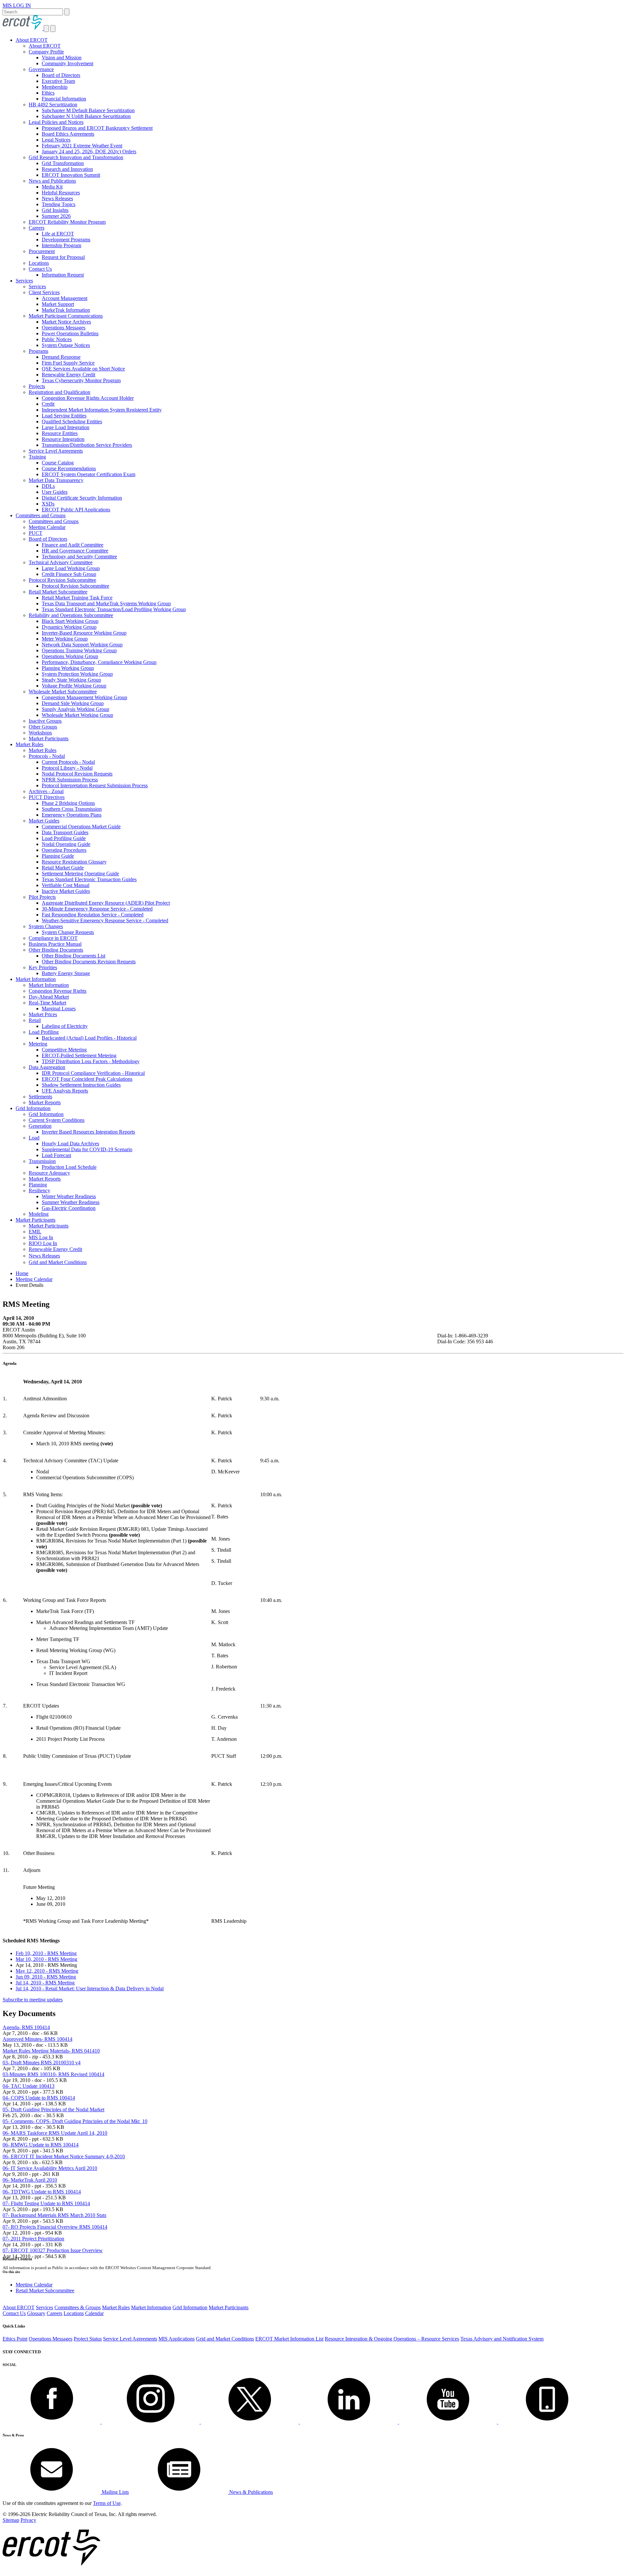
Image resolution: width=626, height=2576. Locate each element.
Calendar (94, 2313)
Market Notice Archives (66, 322)
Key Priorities (43, 967)
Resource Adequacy (49, 1173)
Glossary (36, 2313)
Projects (37, 386)
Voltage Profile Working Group (74, 686)
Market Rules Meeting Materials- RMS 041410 (51, 2051)
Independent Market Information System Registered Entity (102, 410)
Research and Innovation (67, 169)
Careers (37, 228)
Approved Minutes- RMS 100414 (37, 2039)
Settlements (40, 1097)
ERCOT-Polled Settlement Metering (79, 1055)
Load (34, 1138)
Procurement (42, 251)
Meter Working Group (65, 639)
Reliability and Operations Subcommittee (71, 615)
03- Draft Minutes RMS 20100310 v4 (42, 2063)
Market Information (36, 979)
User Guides (55, 492)
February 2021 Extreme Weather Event (82, 146)
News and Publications (52, 181)
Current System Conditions (57, 1120)
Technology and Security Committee (79, 557)
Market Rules (30, 744)
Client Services (44, 292)
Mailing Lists (115, 2492)
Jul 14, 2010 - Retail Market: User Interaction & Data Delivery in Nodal (90, 1988)
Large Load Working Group (71, 568)
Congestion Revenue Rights (58, 991)
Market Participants (49, 738)
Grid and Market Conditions (58, 1262)
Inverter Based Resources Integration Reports (88, 1132)
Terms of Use (107, 2503)
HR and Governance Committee (75, 551)
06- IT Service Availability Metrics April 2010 (50, 2168)
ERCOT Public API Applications (76, 510)
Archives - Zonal (46, 791)
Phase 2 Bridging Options (68, 803)
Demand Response (61, 357)
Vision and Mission (62, 58)
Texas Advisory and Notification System (502, 2339)
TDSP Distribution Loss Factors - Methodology (91, 1061)
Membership (55, 87)
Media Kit (52, 187)
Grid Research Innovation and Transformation (76, 157)
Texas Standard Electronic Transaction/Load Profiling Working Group (114, 609)
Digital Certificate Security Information (82, 498)
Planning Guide (58, 856)
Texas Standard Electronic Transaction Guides (89, 879)
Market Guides (44, 821)
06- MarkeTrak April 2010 (30, 2180)
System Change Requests (68, 932)
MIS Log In (41, 1237)
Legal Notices (56, 140)
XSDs (48, 504)
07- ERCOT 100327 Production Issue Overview (53, 2250)
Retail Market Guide (63, 868)
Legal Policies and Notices (56, 122)
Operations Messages (64, 328)
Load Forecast (56, 1155)
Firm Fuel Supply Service (68, 363)
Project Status (88, 2339)
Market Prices (43, 1014)
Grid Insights (55, 210)
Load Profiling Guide (64, 838)
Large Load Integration (66, 427)
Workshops (40, 733)
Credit (48, 404)
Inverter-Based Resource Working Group (84, 633)
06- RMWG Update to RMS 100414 (41, 2145)
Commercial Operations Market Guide (81, 827)
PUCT (36, 533)
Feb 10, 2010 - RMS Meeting (46, 1953)
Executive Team (58, 81)
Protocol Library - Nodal (67, 768)
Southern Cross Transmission (72, 809)
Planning (38, 1185)
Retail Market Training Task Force (77, 598)
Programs (38, 351)
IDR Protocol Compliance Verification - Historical (93, 1073)
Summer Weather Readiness (71, 1202)
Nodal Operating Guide (66, 844)
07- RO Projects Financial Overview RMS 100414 (55, 2227)
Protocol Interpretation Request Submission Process (95, 785)
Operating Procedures (64, 850)
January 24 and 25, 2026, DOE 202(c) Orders (89, 151)
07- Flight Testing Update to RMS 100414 (46, 2203)
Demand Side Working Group (73, 703)
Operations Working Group (70, 656)
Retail (35, 1020)
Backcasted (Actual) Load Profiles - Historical (89, 1038)
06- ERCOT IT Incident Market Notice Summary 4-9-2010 (64, 2156)
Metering (38, 1044)
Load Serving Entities (64, 416)
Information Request (63, 275)
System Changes (46, 926)
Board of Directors (61, 75)
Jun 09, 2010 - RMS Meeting (46, 1977)
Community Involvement (67, 63)
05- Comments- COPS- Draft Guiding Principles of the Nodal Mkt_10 (75, 2121)
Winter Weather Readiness (69, 1196)
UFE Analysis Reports (65, 1091)
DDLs (48, 486)
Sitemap (11, 2520)
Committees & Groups (78, 2307)
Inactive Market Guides (66, 891)
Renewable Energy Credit (68, 375)
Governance (41, 69)
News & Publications (250, 2492)
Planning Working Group (68, 668)
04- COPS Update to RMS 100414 (39, 2098)
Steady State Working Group (71, 680)
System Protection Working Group (77, 674)
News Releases (57, 198)
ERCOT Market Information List (289, 2339)
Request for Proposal (63, 257)
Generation (40, 1126)
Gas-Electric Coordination (69, 1208)
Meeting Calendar (47, 527)
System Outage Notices (66, 345)
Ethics (48, 93)
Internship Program (61, 245)
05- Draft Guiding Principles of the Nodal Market (53, 2109)
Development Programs (66, 240)
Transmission (42, 1161)
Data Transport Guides (65, 832)
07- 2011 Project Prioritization (33, 2239)
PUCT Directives (47, 797)
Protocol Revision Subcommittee (62, 580)
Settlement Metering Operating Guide (80, 874)
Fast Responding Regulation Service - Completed (93, 915)
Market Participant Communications (66, 316)
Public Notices (57, 339)
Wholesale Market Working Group (77, 715)
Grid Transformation (63, 163)
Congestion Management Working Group (84, 697)
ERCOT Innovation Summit (71, 175)
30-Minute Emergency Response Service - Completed (97, 909)
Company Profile (46, 52)
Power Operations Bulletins (70, 333)
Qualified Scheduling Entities (72, 422)
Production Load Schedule (69, 1167)
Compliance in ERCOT (53, 938)
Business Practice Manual (55, 944)
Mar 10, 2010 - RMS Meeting (46, 1959)
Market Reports (45, 1102)
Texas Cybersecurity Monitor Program (81, 380)
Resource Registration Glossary (74, 862)
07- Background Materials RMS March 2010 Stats (54, 2215)
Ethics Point (15, 2339)
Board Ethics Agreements (68, 134)
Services (24, 281)
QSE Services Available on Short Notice (83, 369)
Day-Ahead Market (49, 997)
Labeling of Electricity (65, 1026)
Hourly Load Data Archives (70, 1144)
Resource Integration (63, 439)
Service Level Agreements (56, 451)
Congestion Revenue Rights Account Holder (88, 398)
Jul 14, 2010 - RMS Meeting (45, 1983)
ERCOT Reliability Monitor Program (67, 222)
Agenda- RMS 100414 (26, 2027)
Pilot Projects (42, 897)
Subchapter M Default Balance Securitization (88, 110)
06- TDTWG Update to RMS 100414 (42, 2192)
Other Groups (43, 727)
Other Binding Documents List (74, 956)
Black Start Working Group (70, 621)
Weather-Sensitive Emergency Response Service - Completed (105, 920)
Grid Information (33, 1108)
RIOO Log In (43, 1243)
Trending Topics (59, 204)
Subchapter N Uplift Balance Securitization (86, 116)
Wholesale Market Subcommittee (63, 692)
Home (22, 1273)
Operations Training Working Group (79, 650)
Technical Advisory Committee (61, 562)
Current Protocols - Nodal (68, 762)
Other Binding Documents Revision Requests (89, 962)
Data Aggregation (47, 1067)
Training (37, 457)
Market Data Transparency (56, 480)
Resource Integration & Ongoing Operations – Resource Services (392, 2339)
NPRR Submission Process (70, 780)
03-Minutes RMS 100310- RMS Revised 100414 (53, 2074)
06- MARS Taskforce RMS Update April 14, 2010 (55, 2133)
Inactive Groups (45, 721)
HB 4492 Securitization (53, 105)
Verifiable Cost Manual (66, 885)
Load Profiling (44, 1032)
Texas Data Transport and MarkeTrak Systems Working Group (106, 603)
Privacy (28, 2520)
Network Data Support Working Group (82, 645)
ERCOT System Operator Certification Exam (89, 474)
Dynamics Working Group (69, 627)
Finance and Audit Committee (73, 545)
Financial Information (64, 99)
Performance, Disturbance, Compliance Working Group (99, 662)
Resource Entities (60, 433)
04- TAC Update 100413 (29, 2086)
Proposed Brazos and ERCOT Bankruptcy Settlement (97, 128)
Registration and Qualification (60, 392)
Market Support (58, 304)
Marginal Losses (59, 1009)
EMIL (35, 1232)
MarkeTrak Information (66, 310)
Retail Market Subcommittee (58, 592)
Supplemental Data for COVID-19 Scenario (87, 1149)
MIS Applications (177, 2339)
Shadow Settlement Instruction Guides (81, 1085)
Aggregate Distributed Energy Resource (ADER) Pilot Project (106, 903)
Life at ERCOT (58, 234)
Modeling (39, 1214)
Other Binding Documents (56, 950)
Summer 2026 (56, 216)
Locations (39, 263)
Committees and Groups (41, 515)
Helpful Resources (61, 193)
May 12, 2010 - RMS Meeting (47, 1971)
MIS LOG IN (17, 5)
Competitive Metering (64, 1050)
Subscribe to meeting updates (33, 2000)
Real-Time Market (47, 1003)
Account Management (65, 298)
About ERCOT (32, 40)
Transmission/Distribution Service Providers (87, 445)
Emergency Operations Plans (72, 815)
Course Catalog (58, 463)
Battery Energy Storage (66, 973)
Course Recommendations (69, 468)
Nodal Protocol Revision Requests (77, 774)
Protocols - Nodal (47, 756)
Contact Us (40, 269)
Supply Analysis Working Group (75, 709)
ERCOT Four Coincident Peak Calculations (87, 1079)
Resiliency (39, 1190)
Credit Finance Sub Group (69, 574)
